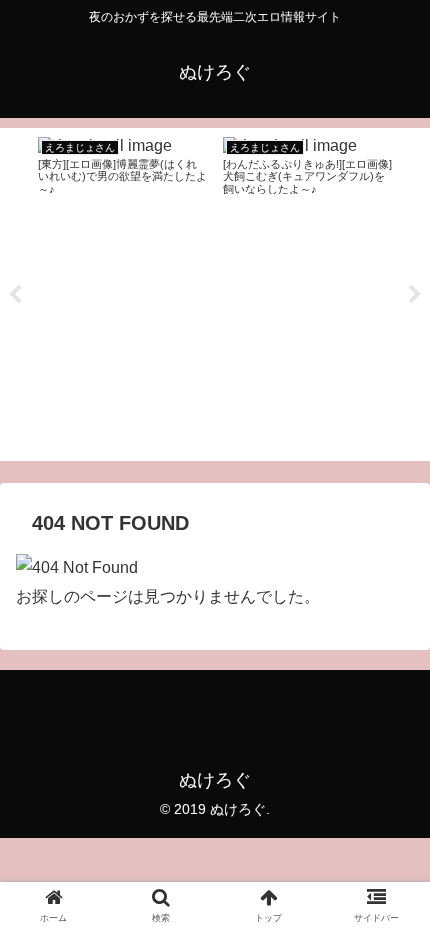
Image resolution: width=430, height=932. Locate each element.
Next (415, 295)
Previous (15, 295)
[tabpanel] (122, 290)
